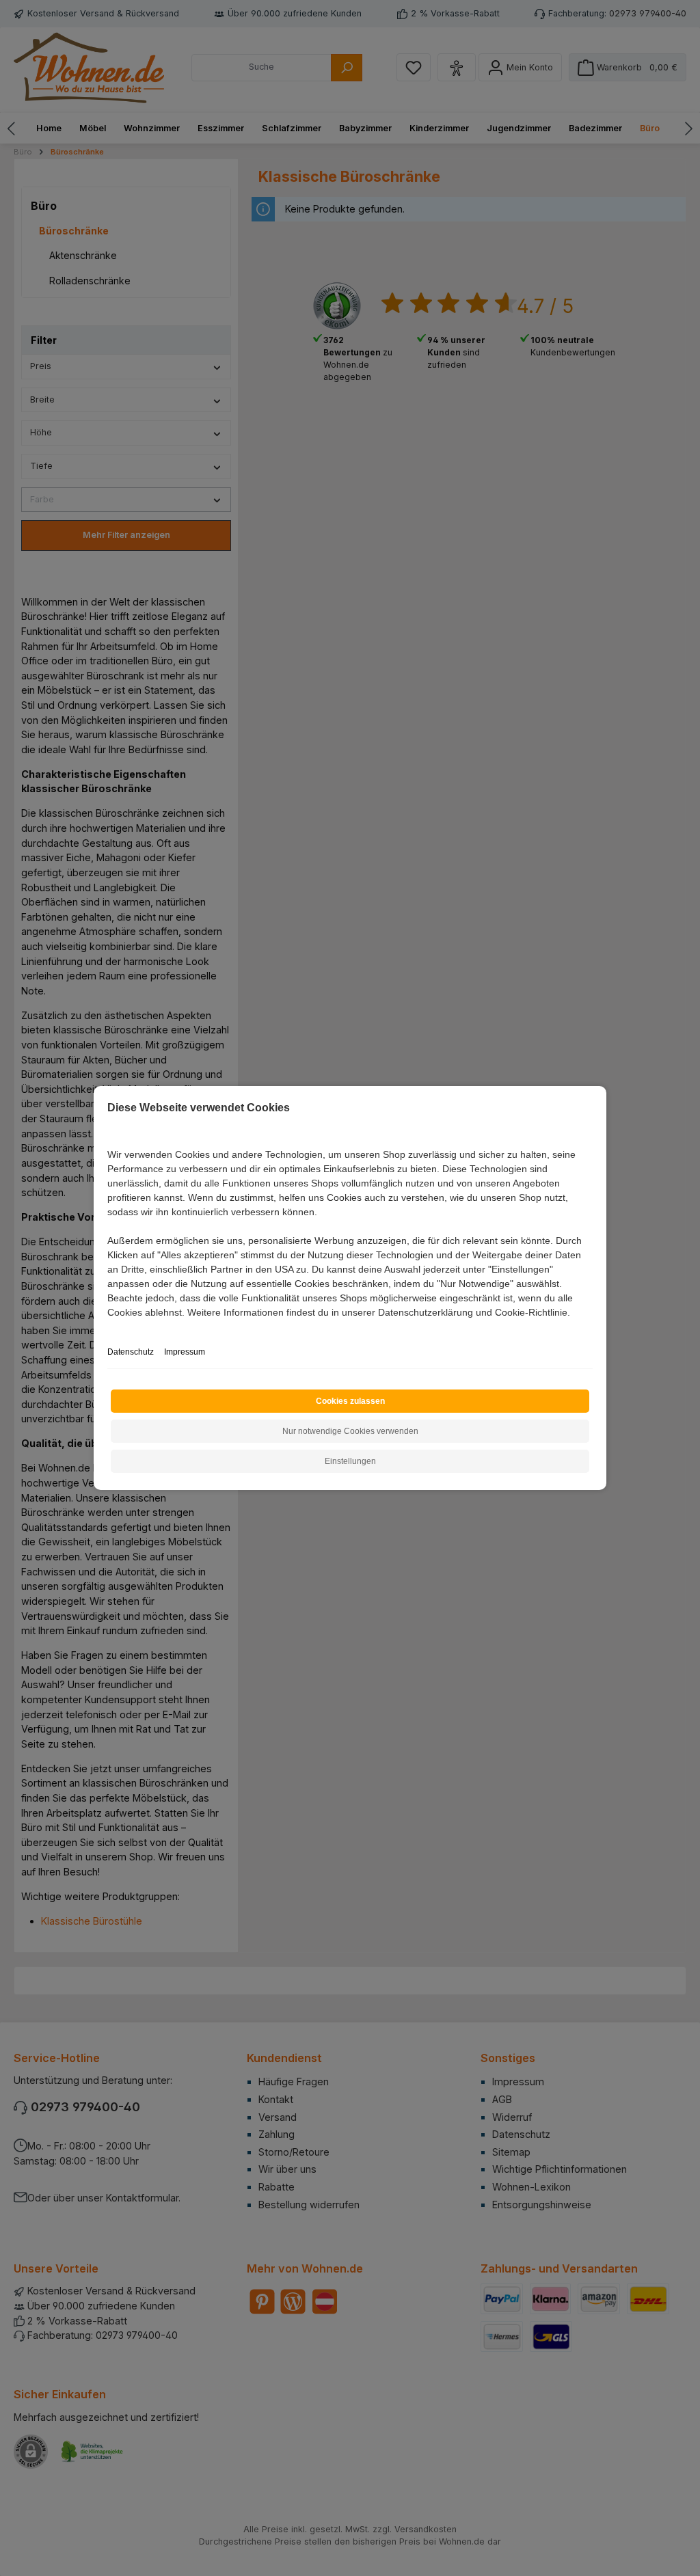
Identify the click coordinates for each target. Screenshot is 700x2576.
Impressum (185, 1352)
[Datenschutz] (108, 1328)
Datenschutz (131, 1352)
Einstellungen (350, 1461)
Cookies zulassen (350, 1401)
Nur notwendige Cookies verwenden (350, 1431)
